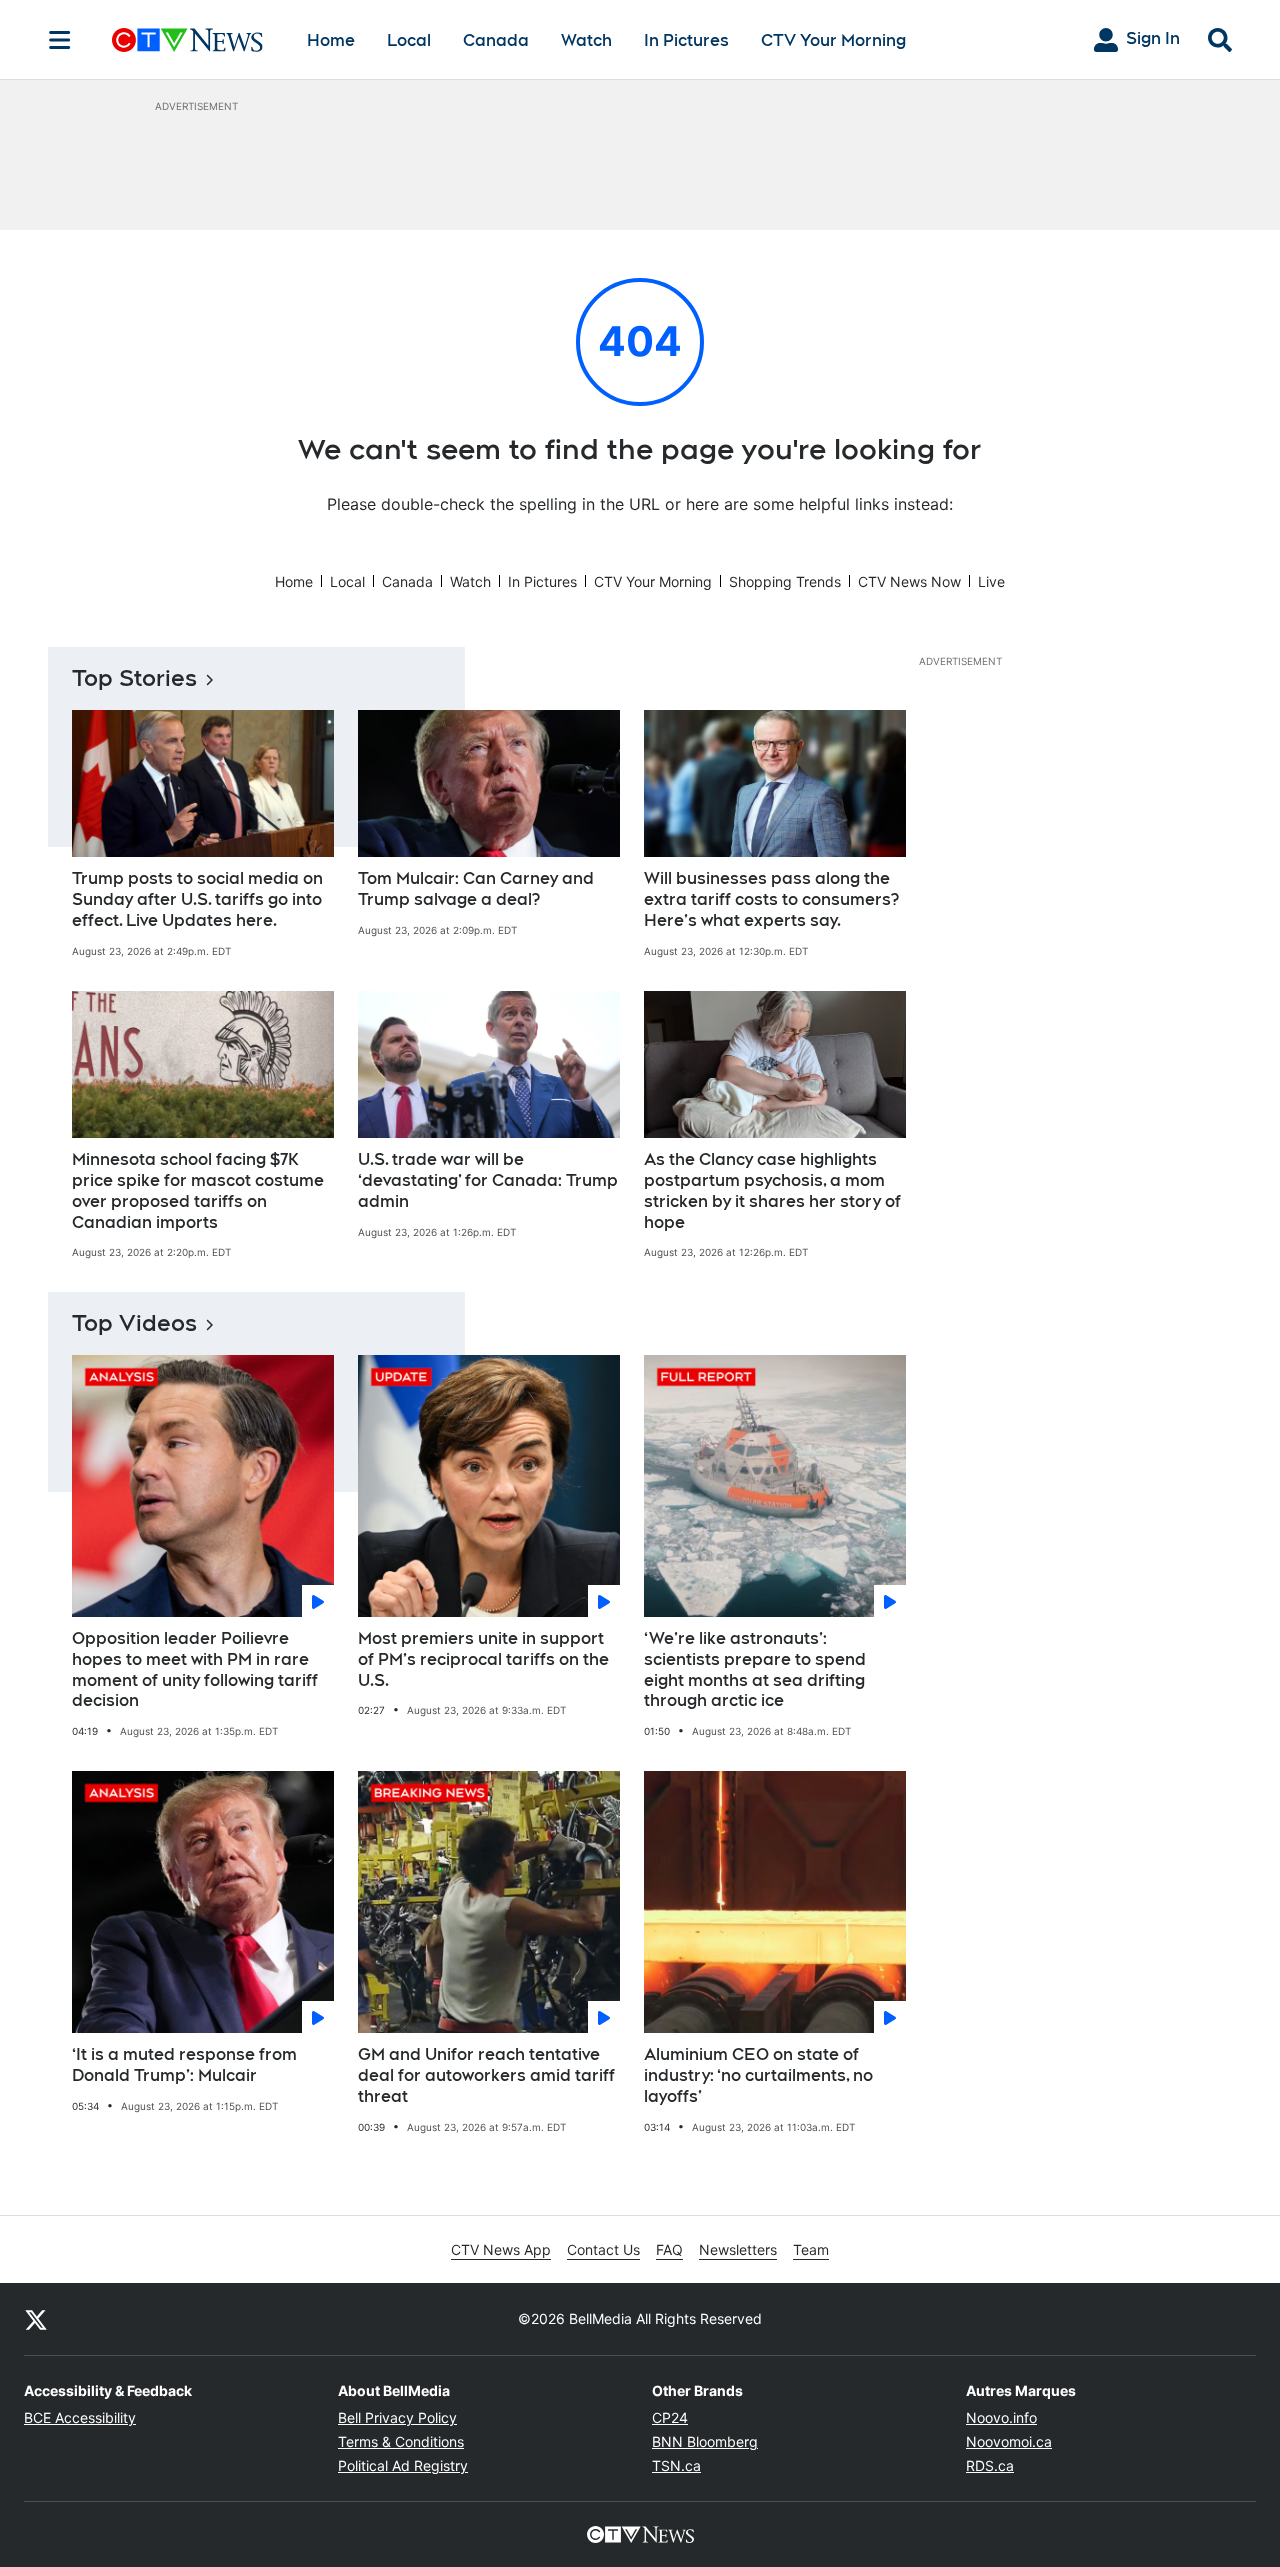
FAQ (669, 2249)
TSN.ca (676, 2465)
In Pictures (686, 40)
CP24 (670, 2417)
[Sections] (60, 40)
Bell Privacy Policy (397, 2417)
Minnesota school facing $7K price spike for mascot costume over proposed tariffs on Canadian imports (198, 1190)
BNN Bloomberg (705, 2441)
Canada (496, 40)
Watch (586, 40)
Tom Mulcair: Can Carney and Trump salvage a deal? (476, 889)
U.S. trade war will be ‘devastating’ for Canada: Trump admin (488, 1180)
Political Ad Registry (403, 2465)
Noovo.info (1001, 2417)
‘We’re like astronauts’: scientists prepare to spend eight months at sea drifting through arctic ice (755, 1669)
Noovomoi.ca (1009, 2441)
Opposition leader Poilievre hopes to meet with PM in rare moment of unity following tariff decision (195, 1669)
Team (811, 2249)
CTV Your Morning (833, 40)
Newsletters (738, 2249)
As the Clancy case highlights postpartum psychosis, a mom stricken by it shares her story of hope (772, 1190)
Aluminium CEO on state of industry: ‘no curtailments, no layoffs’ (758, 2075)
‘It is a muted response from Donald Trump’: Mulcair (184, 2065)
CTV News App (501, 2249)
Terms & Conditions (401, 2441)
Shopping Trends (785, 581)
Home (331, 40)
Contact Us (603, 2249)
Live (991, 581)
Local (409, 40)
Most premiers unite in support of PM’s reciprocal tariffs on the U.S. (483, 1659)
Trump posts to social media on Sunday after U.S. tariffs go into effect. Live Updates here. (197, 899)
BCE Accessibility (80, 2417)
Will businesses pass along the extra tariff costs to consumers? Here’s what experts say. (771, 899)
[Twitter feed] (36, 2319)
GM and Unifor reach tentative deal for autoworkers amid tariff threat (486, 2075)
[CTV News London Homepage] (187, 40)
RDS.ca (990, 2465)
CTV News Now (909, 581)
